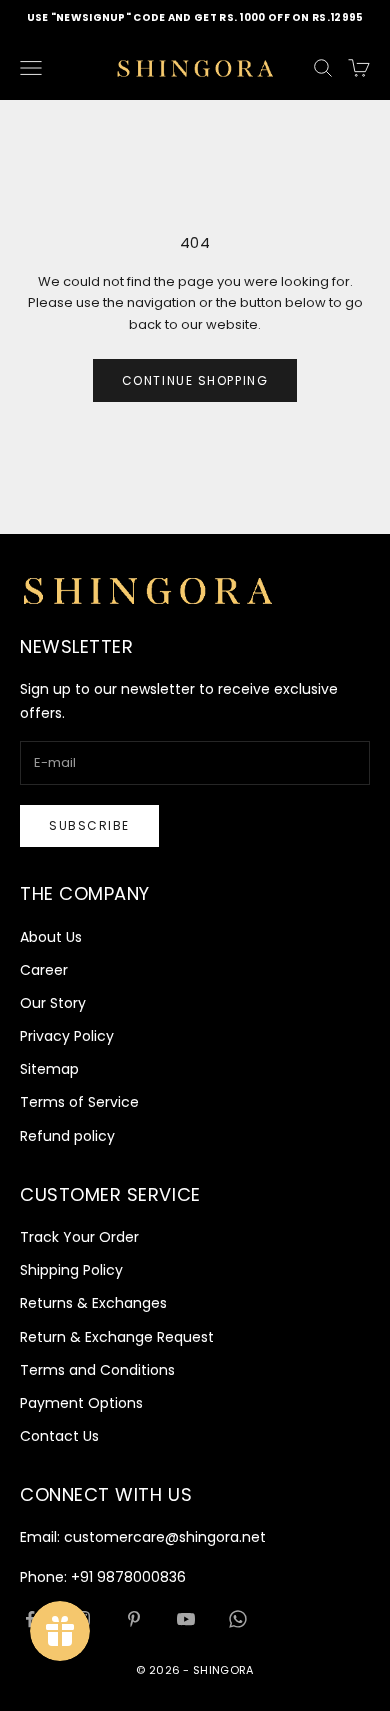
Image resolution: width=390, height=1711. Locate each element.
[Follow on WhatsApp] (238, 1619)
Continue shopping (195, 380)
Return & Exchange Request (117, 1337)
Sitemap (49, 1069)
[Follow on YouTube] (186, 1619)
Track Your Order (79, 1237)
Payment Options (81, 1403)
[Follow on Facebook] (30, 1619)
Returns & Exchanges (93, 1303)
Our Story (53, 1003)
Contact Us (59, 1436)
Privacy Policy (67, 1036)
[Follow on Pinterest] (134, 1619)
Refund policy (67, 1136)
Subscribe (89, 825)
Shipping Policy (71, 1270)
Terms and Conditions (97, 1370)
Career (44, 970)
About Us (51, 937)
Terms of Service (79, 1102)
